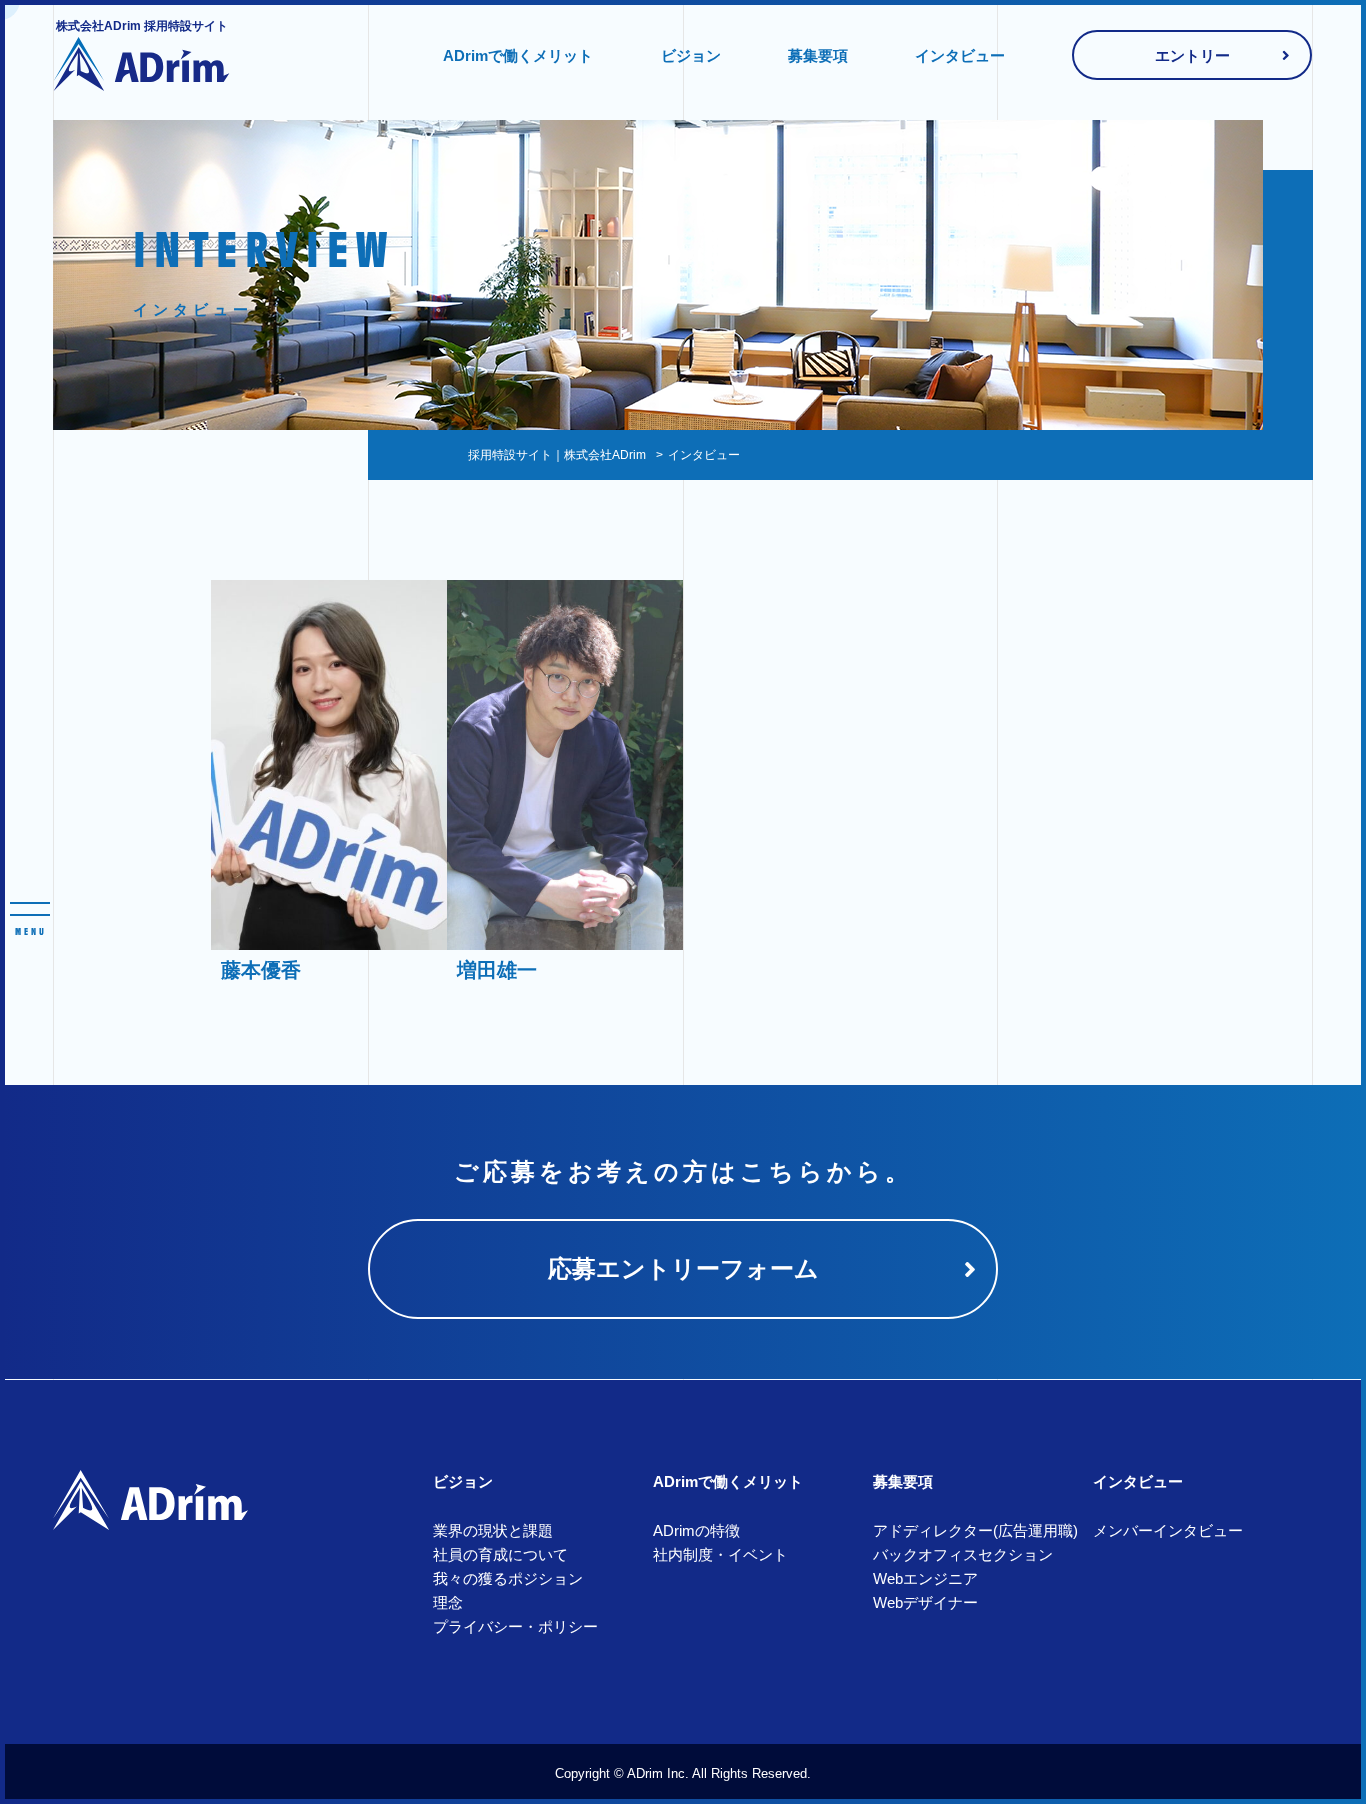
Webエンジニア (925, 1578)
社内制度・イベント (720, 1554)
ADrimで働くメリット (518, 55)
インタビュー (960, 55)
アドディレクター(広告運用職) (975, 1530)
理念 (448, 1602)
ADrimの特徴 (696, 1530)
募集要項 (818, 55)
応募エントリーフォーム (683, 1268)
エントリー (1192, 55)
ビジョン (691, 55)
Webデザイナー (925, 1602)
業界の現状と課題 (493, 1530)
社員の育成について (500, 1554)
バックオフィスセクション (963, 1554)
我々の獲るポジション (508, 1578)
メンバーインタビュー (1168, 1530)
